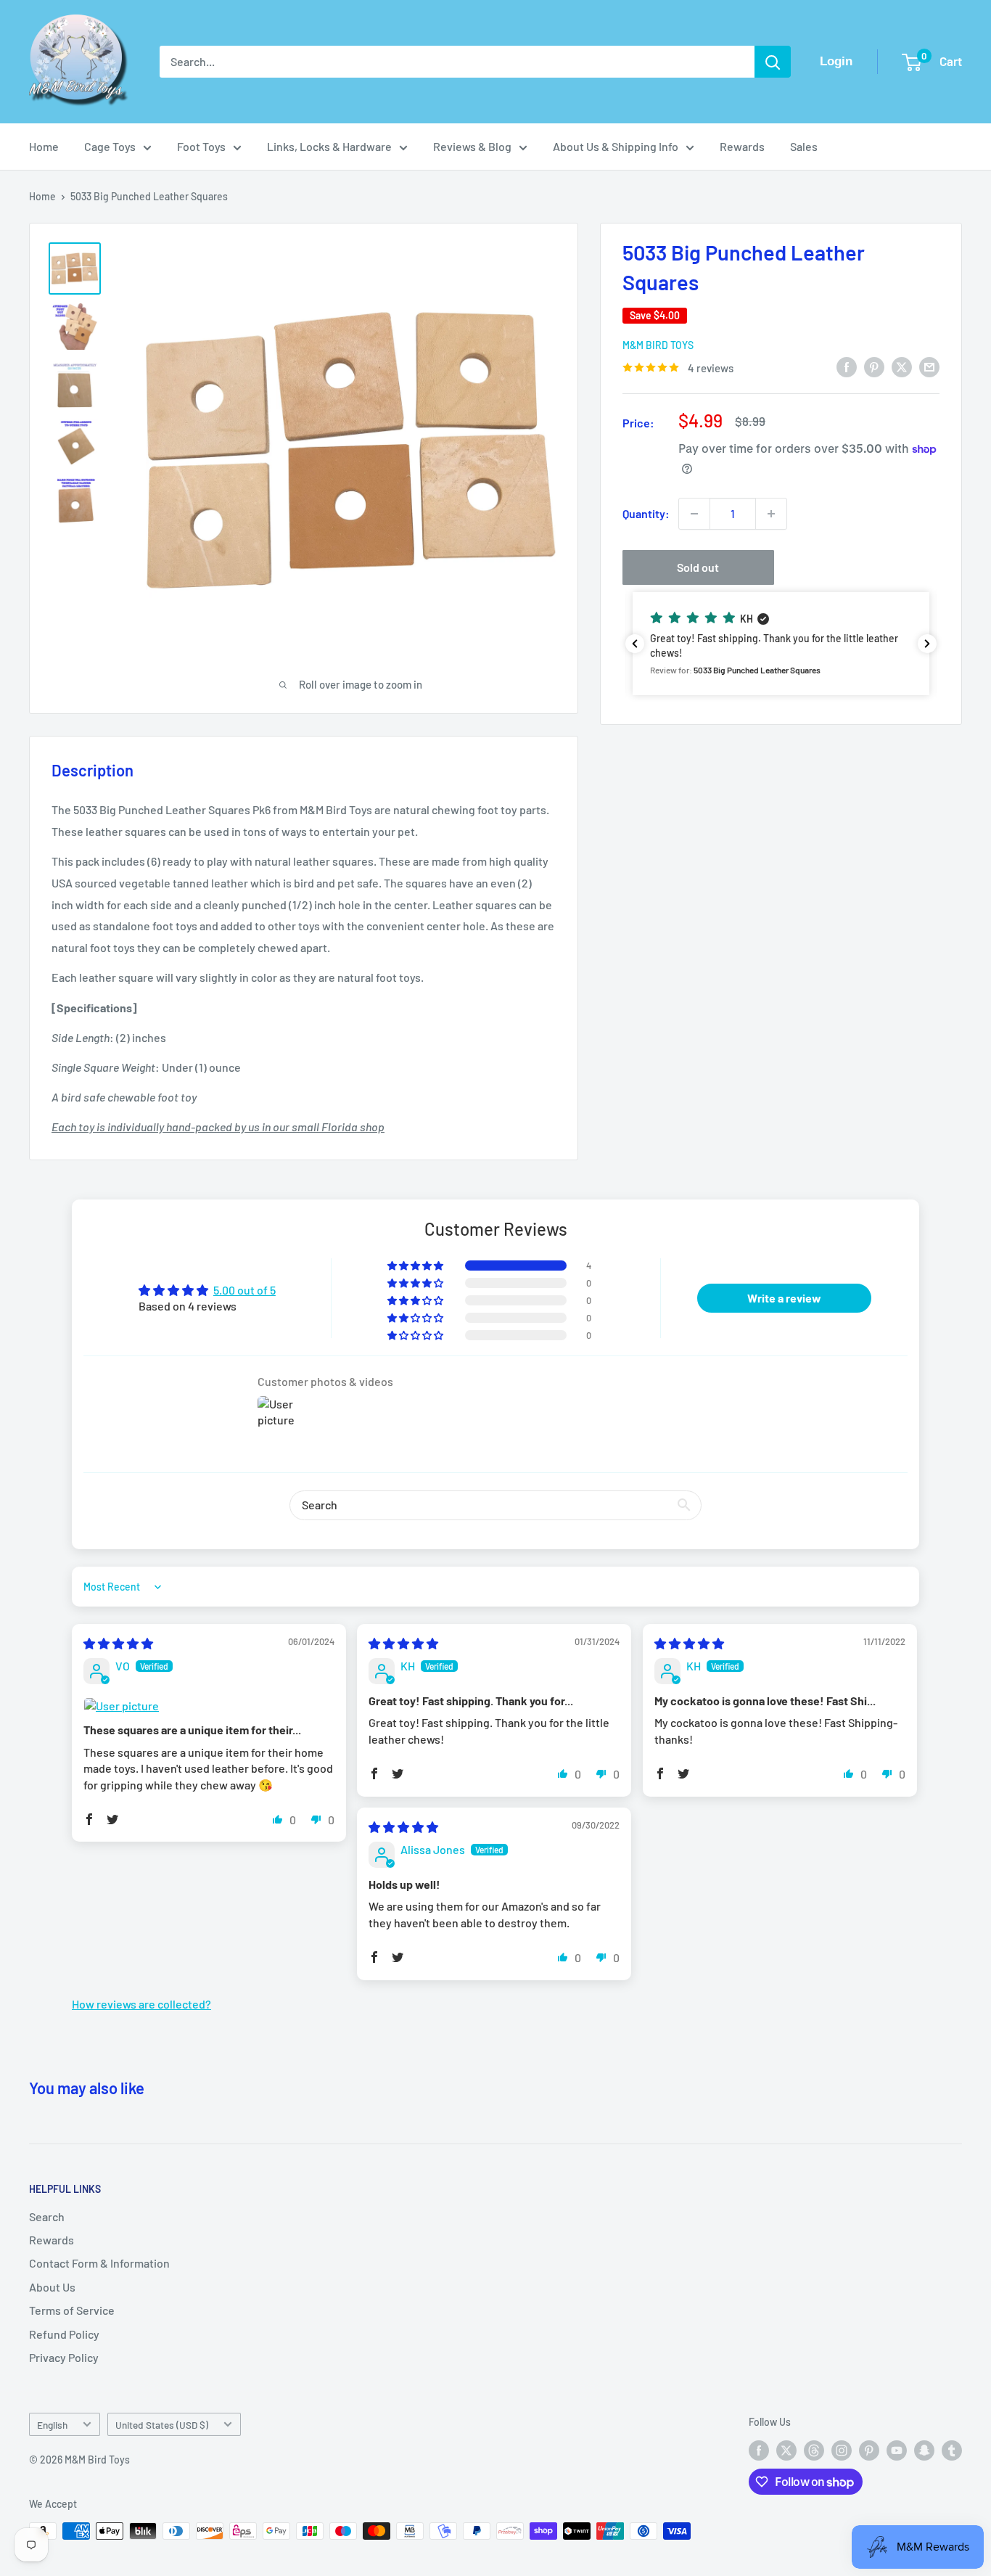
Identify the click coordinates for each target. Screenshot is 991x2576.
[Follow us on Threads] (814, 2450)
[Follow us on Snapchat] (924, 2450)
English (52, 2425)
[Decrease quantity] (694, 514)
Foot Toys (201, 146)
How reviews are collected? (141, 2004)
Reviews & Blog (472, 146)
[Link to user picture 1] (209, 1706)
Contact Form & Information (99, 2263)
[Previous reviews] (635, 644)
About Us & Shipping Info (616, 146)
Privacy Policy (64, 2357)
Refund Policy (64, 2334)
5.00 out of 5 (244, 1290)
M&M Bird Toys (658, 345)
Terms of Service (72, 2310)
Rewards (742, 146)
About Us (52, 2287)
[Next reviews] (927, 644)
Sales (804, 146)
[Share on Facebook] (847, 366)
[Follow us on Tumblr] (952, 2450)
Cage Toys (110, 146)
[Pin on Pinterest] (874, 366)
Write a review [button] (784, 1298)
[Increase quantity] (771, 514)
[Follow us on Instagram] (842, 2450)
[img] (118, 1643)
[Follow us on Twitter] (786, 2450)
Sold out (698, 567)
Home (44, 146)
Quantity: (646, 513)
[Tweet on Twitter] (902, 366)
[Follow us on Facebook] (759, 2450)
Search (47, 2216)
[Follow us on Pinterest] (869, 2450)
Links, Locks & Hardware (329, 146)
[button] (781, 644)
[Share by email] (929, 366)
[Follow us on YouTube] (897, 2450)
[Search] (773, 62)
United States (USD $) (162, 2425)
